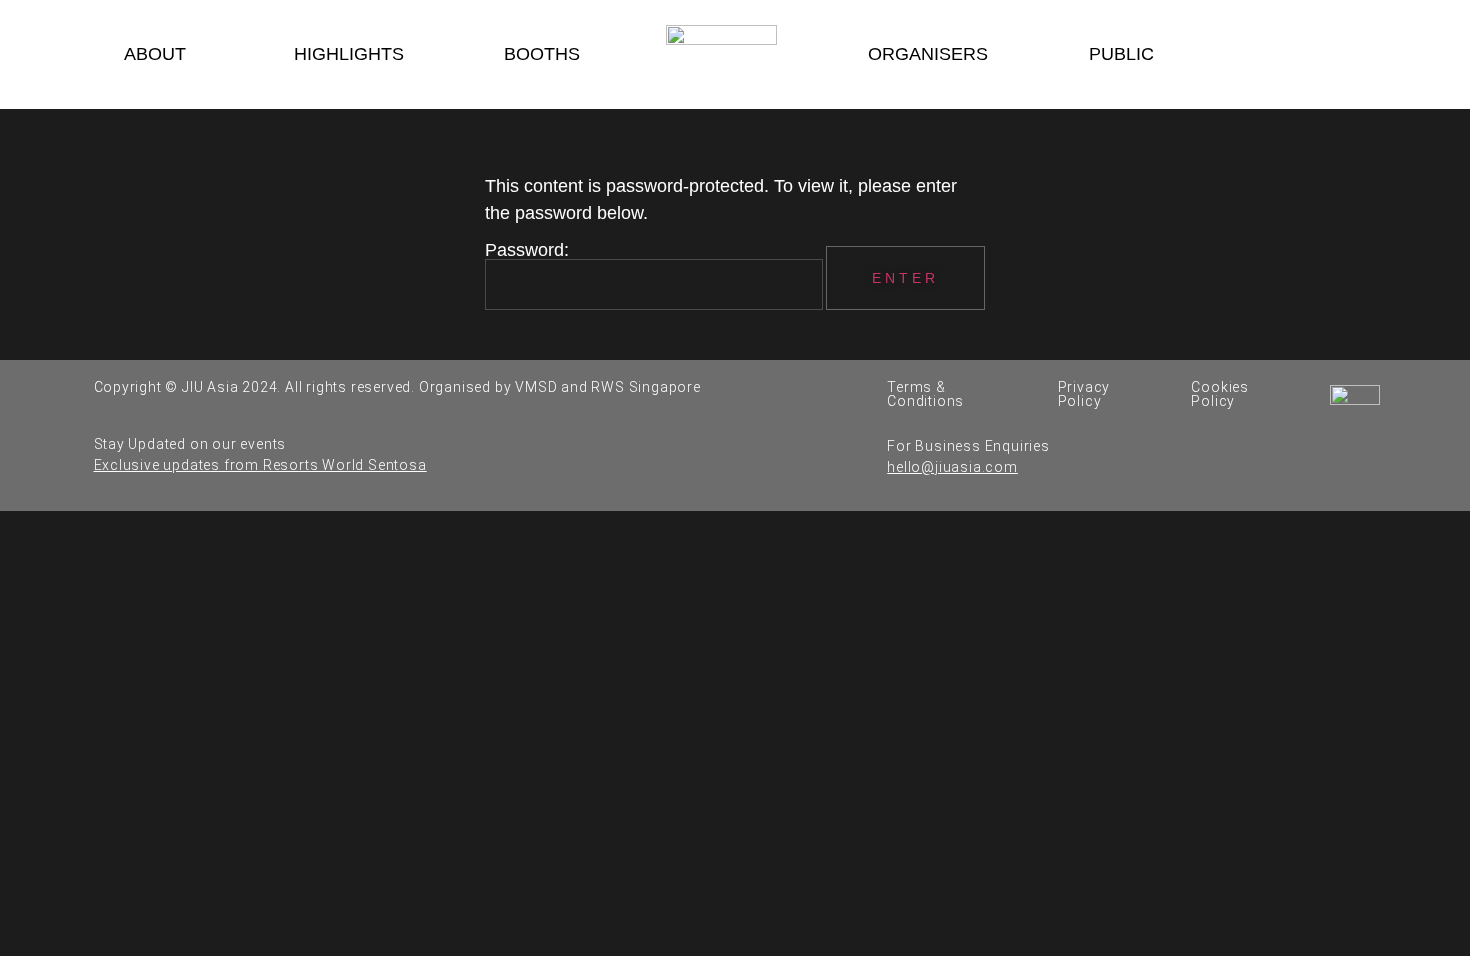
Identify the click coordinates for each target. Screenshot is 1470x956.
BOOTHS (542, 54)
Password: (527, 250)
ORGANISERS (928, 54)
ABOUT (155, 54)
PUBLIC (1121, 54)
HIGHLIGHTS (349, 54)
